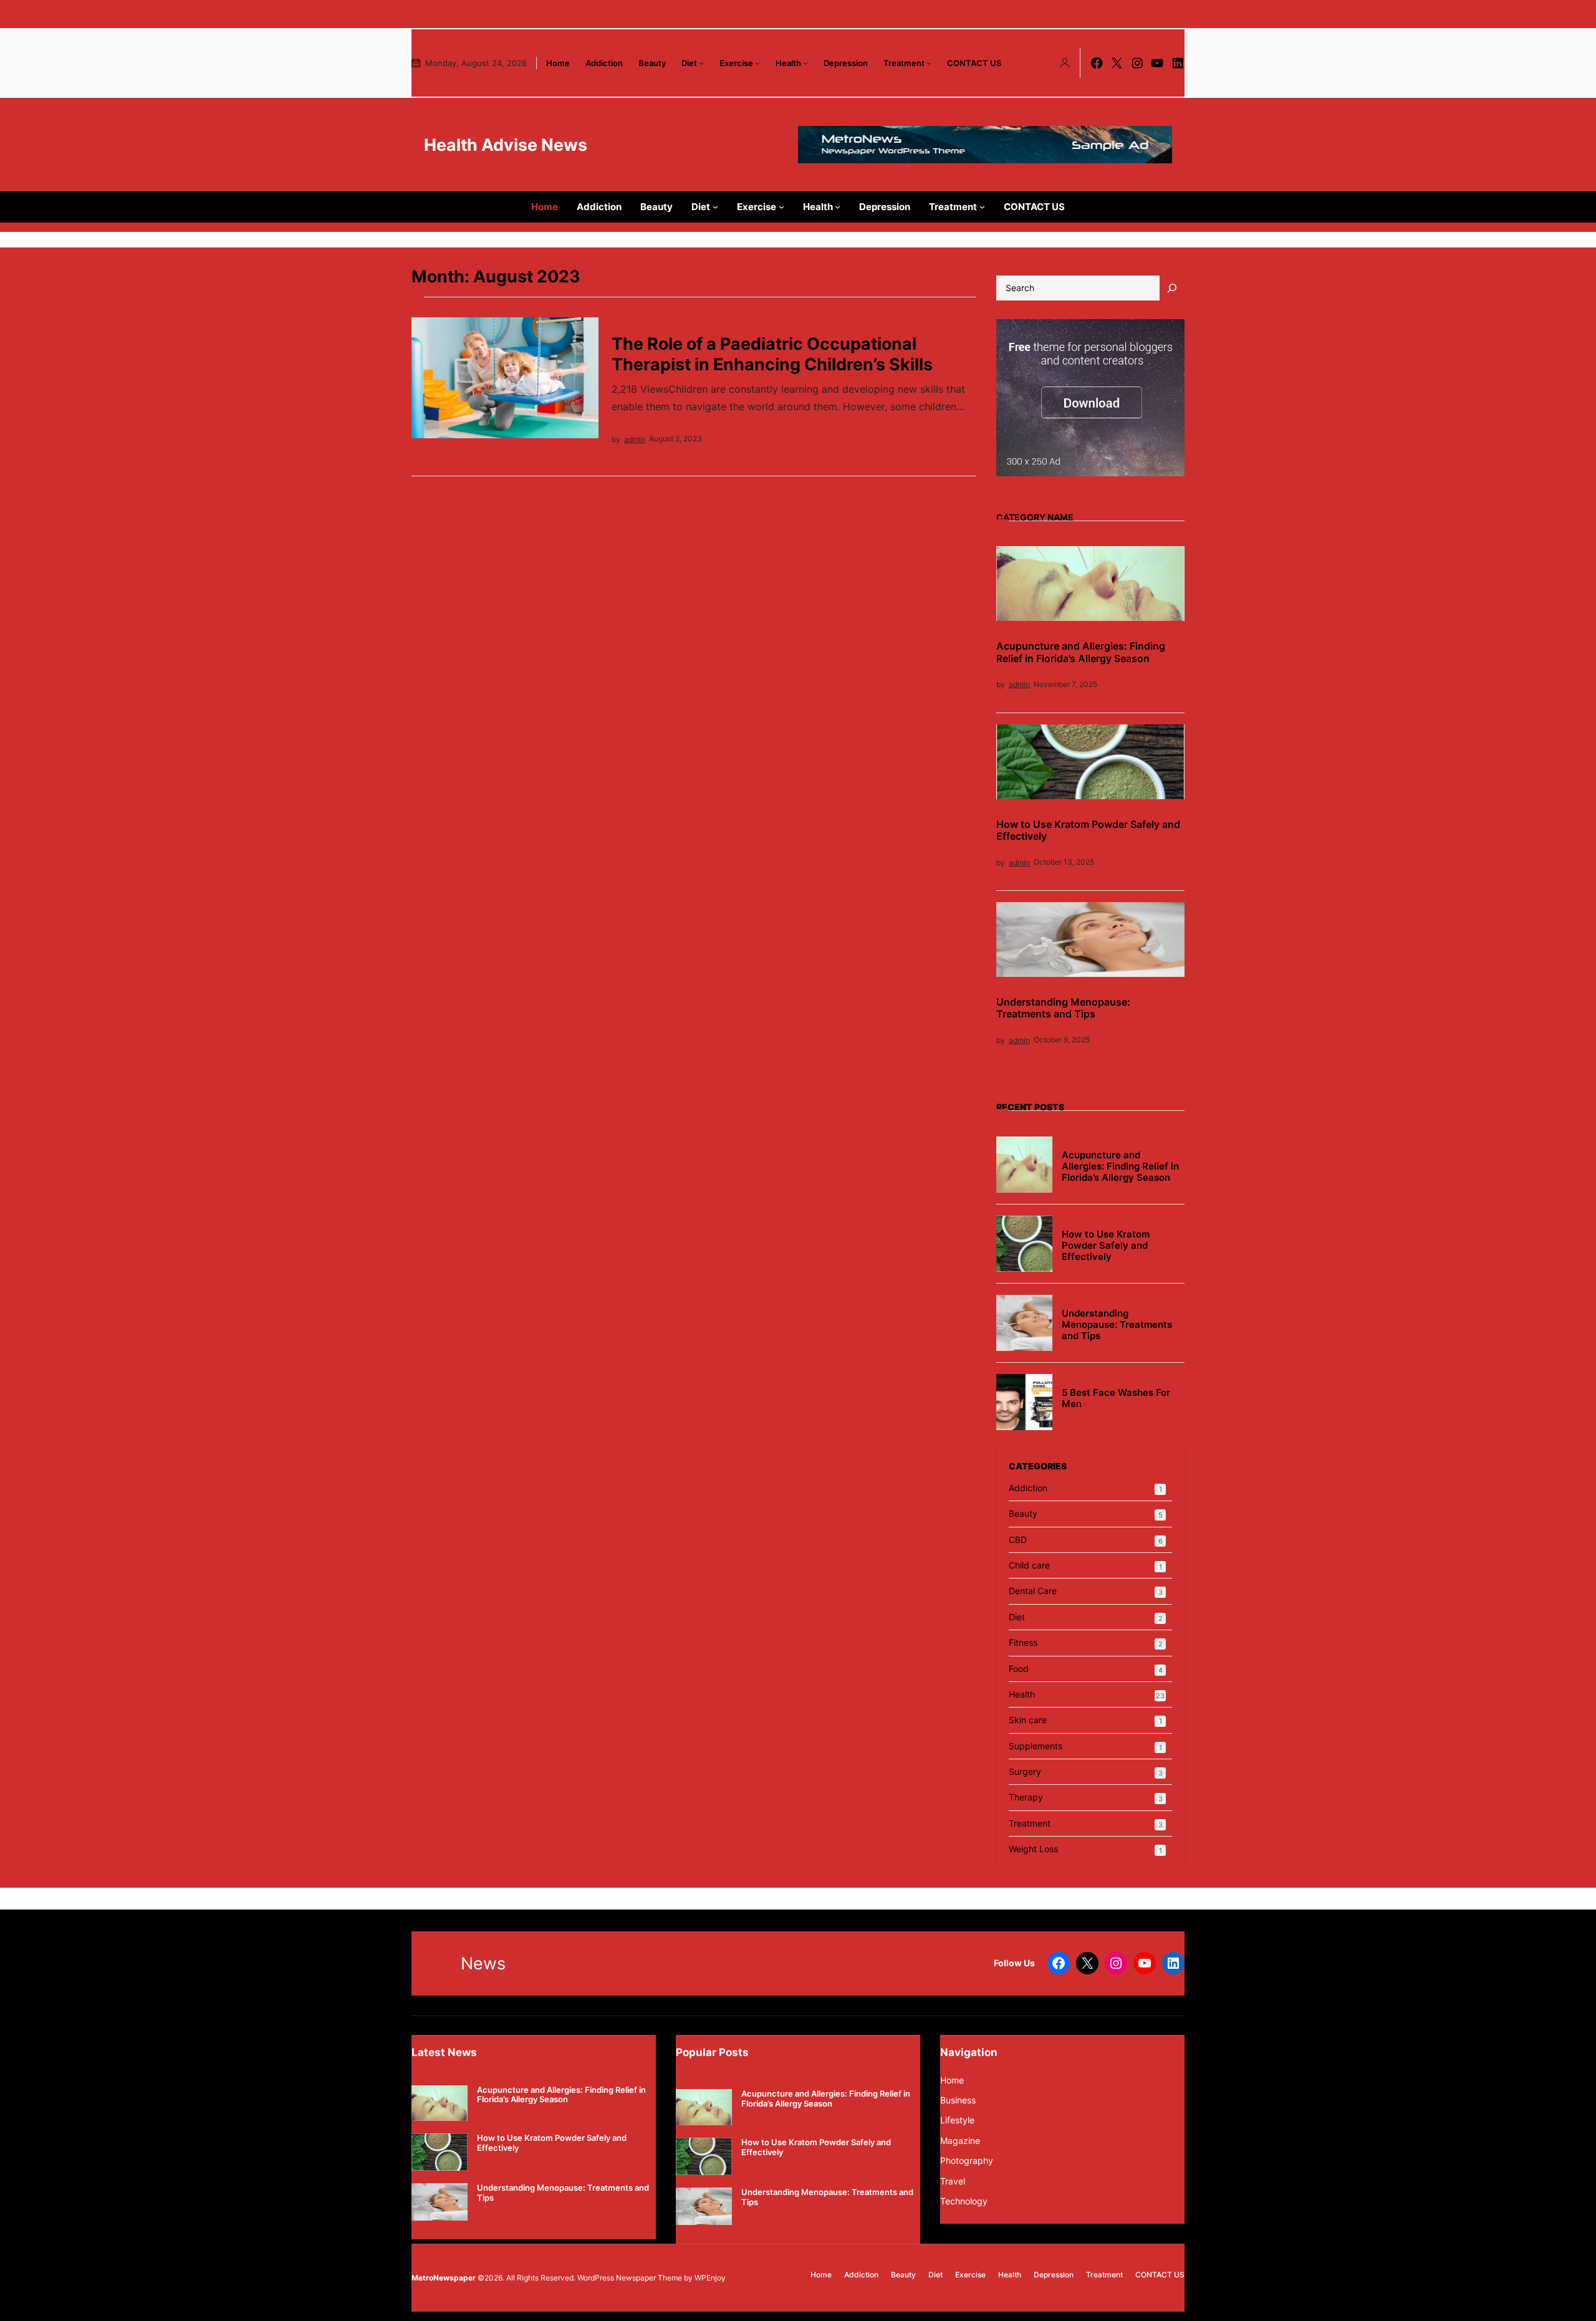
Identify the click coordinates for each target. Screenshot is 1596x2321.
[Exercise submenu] (757, 63)
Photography (967, 2160)
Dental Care (1033, 1591)
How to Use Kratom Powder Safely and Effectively (1088, 830)
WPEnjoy (710, 2278)
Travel (953, 2181)
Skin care (1028, 1720)
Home (952, 2080)
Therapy (626, 322)
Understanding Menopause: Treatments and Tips (1063, 1008)
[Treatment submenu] (929, 63)
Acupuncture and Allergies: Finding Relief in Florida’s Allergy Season (1081, 652)
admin (635, 439)
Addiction (1028, 1488)
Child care (1029, 1565)
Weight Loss (1033, 1849)
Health (1008, 632)
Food (1019, 1669)
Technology (964, 2201)
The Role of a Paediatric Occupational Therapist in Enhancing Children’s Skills (772, 353)
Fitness (1023, 1642)
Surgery (1025, 1771)
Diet (1017, 1617)
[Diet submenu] (701, 63)
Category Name (1035, 517)
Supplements (1036, 1746)
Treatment (1016, 988)
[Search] (1172, 288)
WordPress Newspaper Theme (630, 2278)
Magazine (960, 2141)
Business (958, 2100)
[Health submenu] (805, 63)
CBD (1018, 1540)
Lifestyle (957, 2120)
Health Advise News (506, 145)
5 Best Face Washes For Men (1116, 1398)
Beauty (1074, 1379)
